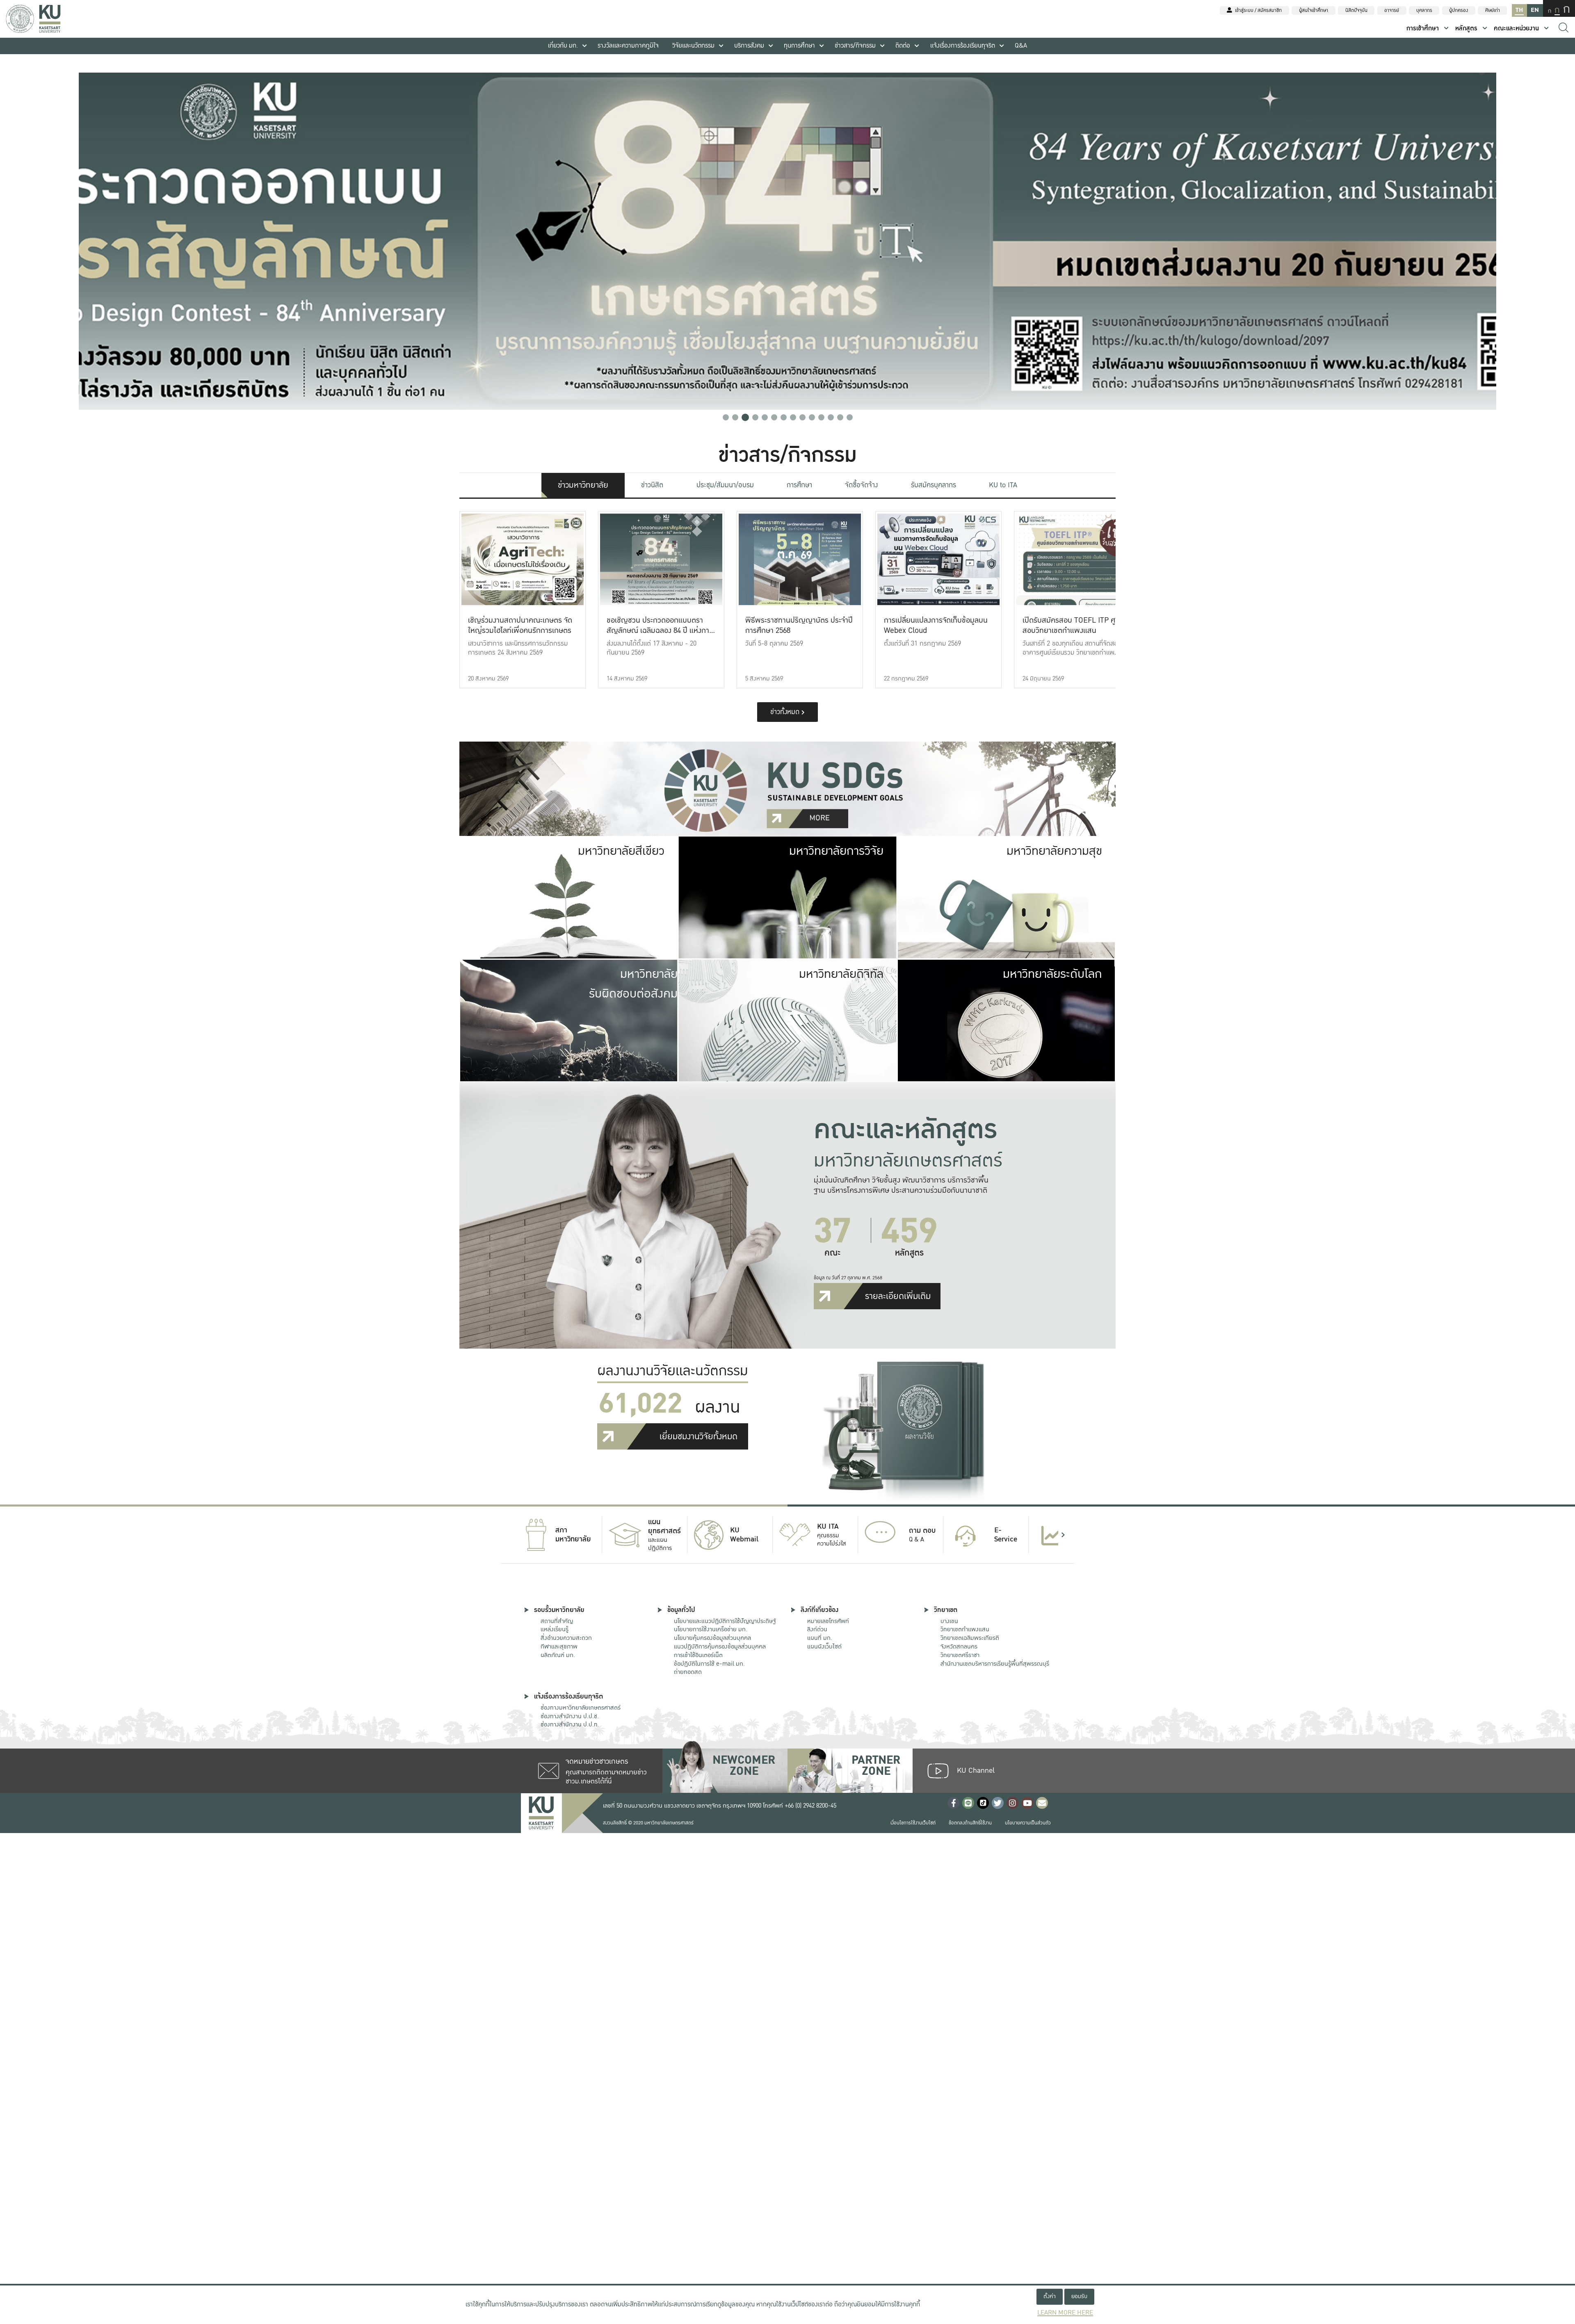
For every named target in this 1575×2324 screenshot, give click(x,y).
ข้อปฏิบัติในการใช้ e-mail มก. (709, 1664)
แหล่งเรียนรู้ (555, 1629)
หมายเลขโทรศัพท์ (828, 1621)
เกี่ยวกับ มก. (563, 46)
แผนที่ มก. (820, 1638)
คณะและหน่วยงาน (1516, 29)
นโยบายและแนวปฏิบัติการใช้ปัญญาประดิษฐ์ (725, 1621)
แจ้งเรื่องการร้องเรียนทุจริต (963, 46)
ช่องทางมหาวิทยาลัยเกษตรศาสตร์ (581, 1708)
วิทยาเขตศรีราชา (960, 1655)
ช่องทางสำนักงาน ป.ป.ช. (570, 1716)
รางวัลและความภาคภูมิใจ (628, 46)
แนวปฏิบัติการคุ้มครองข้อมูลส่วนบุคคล (720, 1646)
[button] (726, 417)
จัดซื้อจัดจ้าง (861, 485)
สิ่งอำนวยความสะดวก (566, 1638)
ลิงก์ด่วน (817, 1629)
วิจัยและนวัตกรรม (693, 46)
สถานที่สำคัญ (557, 1621)
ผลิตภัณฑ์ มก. (558, 1655)
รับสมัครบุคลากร (934, 485)
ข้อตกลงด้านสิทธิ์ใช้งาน (970, 1823)
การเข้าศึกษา (1423, 29)
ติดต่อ (903, 46)
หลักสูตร (1466, 29)
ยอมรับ (1079, 2296)
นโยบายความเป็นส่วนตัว (1028, 1823)
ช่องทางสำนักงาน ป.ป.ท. (570, 1724)
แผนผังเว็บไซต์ (824, 1646)
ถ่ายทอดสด (688, 1672)
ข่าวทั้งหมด (786, 712)
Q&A (1021, 46)
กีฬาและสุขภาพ (559, 1646)
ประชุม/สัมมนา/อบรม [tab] (725, 485)
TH (1519, 10)
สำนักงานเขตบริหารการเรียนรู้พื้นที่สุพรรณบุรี (995, 1664)
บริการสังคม (749, 46)
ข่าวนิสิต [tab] (652, 485)
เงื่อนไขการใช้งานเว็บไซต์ (913, 1823)
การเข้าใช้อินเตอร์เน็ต (698, 1655)
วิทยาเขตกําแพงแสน (965, 1629)
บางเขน (949, 1621)
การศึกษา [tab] (799, 485)
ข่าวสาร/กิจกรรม (855, 46)
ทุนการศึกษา (799, 46)
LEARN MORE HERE (1065, 2313)
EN (1535, 10)
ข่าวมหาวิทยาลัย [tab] (583, 485)
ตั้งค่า (1050, 2296)
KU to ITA (1003, 485)
